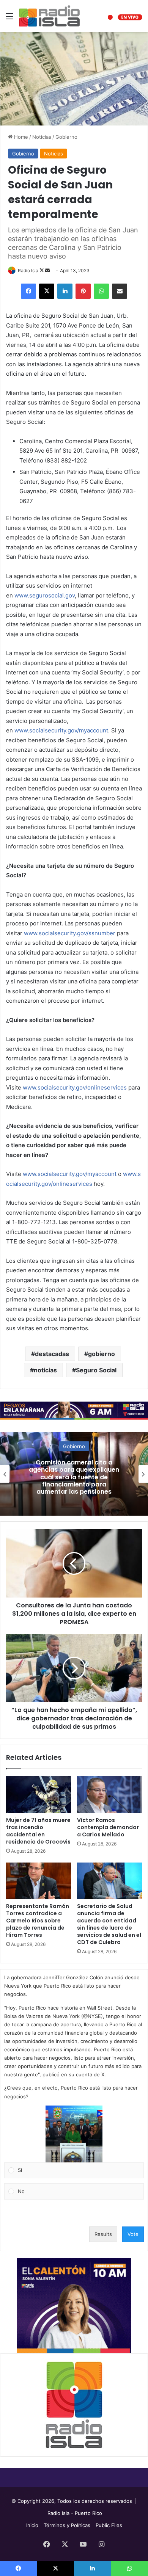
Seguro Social (96, 1370)
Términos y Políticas (67, 2525)
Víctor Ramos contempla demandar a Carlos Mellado (108, 1827)
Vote (133, 2234)
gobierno (102, 1354)
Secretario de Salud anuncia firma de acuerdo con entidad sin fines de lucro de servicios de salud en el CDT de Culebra (109, 1924)
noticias (45, 1370)
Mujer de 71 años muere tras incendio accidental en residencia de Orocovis (38, 1831)
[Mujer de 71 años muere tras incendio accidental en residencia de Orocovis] (39, 1794)
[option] (74, 1474)
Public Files (109, 2525)
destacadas (52, 1354)
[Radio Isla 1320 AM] (49, 16)
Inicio (32, 2525)
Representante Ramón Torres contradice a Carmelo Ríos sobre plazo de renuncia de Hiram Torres (38, 1921)
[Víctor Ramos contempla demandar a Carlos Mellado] (109, 1794)
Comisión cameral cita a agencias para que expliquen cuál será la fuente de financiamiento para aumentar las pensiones (74, 1477)
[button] (74, 2134)
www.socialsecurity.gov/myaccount (61, 730)
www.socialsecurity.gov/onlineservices (75, 1087)
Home (20, 137)
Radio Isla (28, 270)
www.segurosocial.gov (45, 595)
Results (103, 2234)
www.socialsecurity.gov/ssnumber (70, 933)
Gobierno (66, 137)
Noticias (42, 137)
